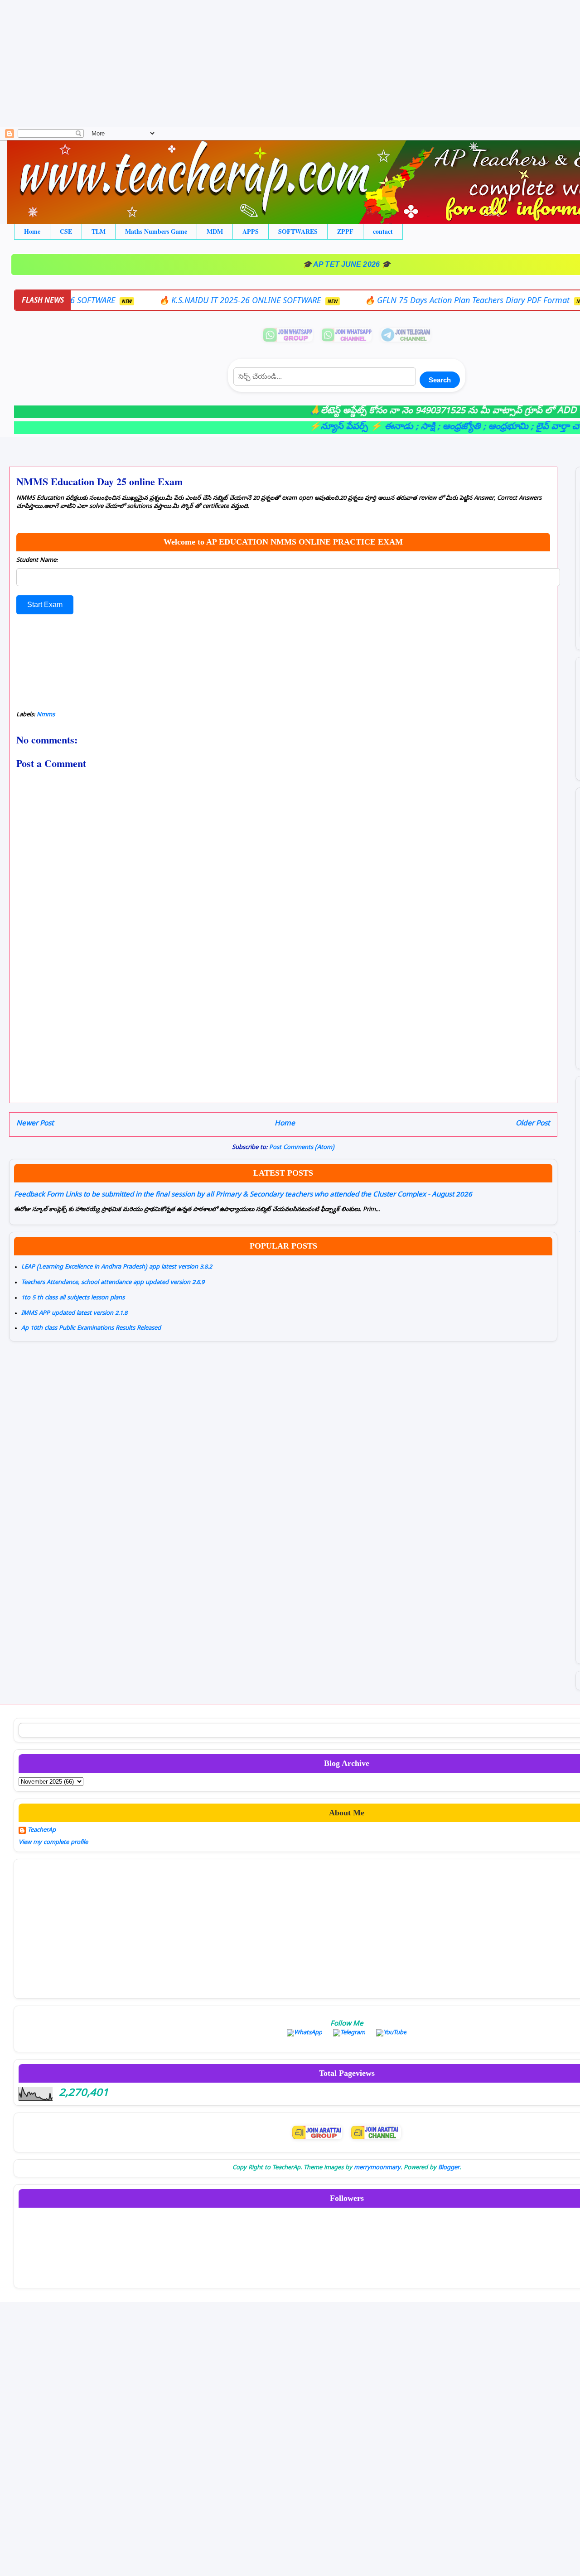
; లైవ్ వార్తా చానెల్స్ (518, 427)
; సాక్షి (380, 427)
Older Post (533, 1124)
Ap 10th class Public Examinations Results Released (91, 1329)
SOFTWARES (298, 231)
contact (383, 231)
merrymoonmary (377, 2168)
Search (440, 380)
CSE (66, 231)
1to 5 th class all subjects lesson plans (73, 1298)
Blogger (449, 2168)
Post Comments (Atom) (302, 1148)
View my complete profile (53, 1843)
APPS (251, 231)
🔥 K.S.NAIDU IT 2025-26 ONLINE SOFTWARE (161, 300)
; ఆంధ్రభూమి (461, 427)
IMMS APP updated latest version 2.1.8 (74, 1314)
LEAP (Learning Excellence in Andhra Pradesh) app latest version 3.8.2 (117, 1267)
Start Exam (45, 605)
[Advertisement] (272, 63)
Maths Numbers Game (156, 231)
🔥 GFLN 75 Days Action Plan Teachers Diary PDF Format (389, 300)
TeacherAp (42, 1831)
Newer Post (35, 1124)
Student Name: (37, 561)
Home (32, 231)
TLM (99, 231)
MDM (215, 231)
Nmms (46, 715)
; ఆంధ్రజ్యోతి (414, 427)
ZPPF (345, 231)
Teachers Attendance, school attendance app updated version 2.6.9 (113, 1283)
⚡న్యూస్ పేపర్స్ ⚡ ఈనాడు (316, 427)
